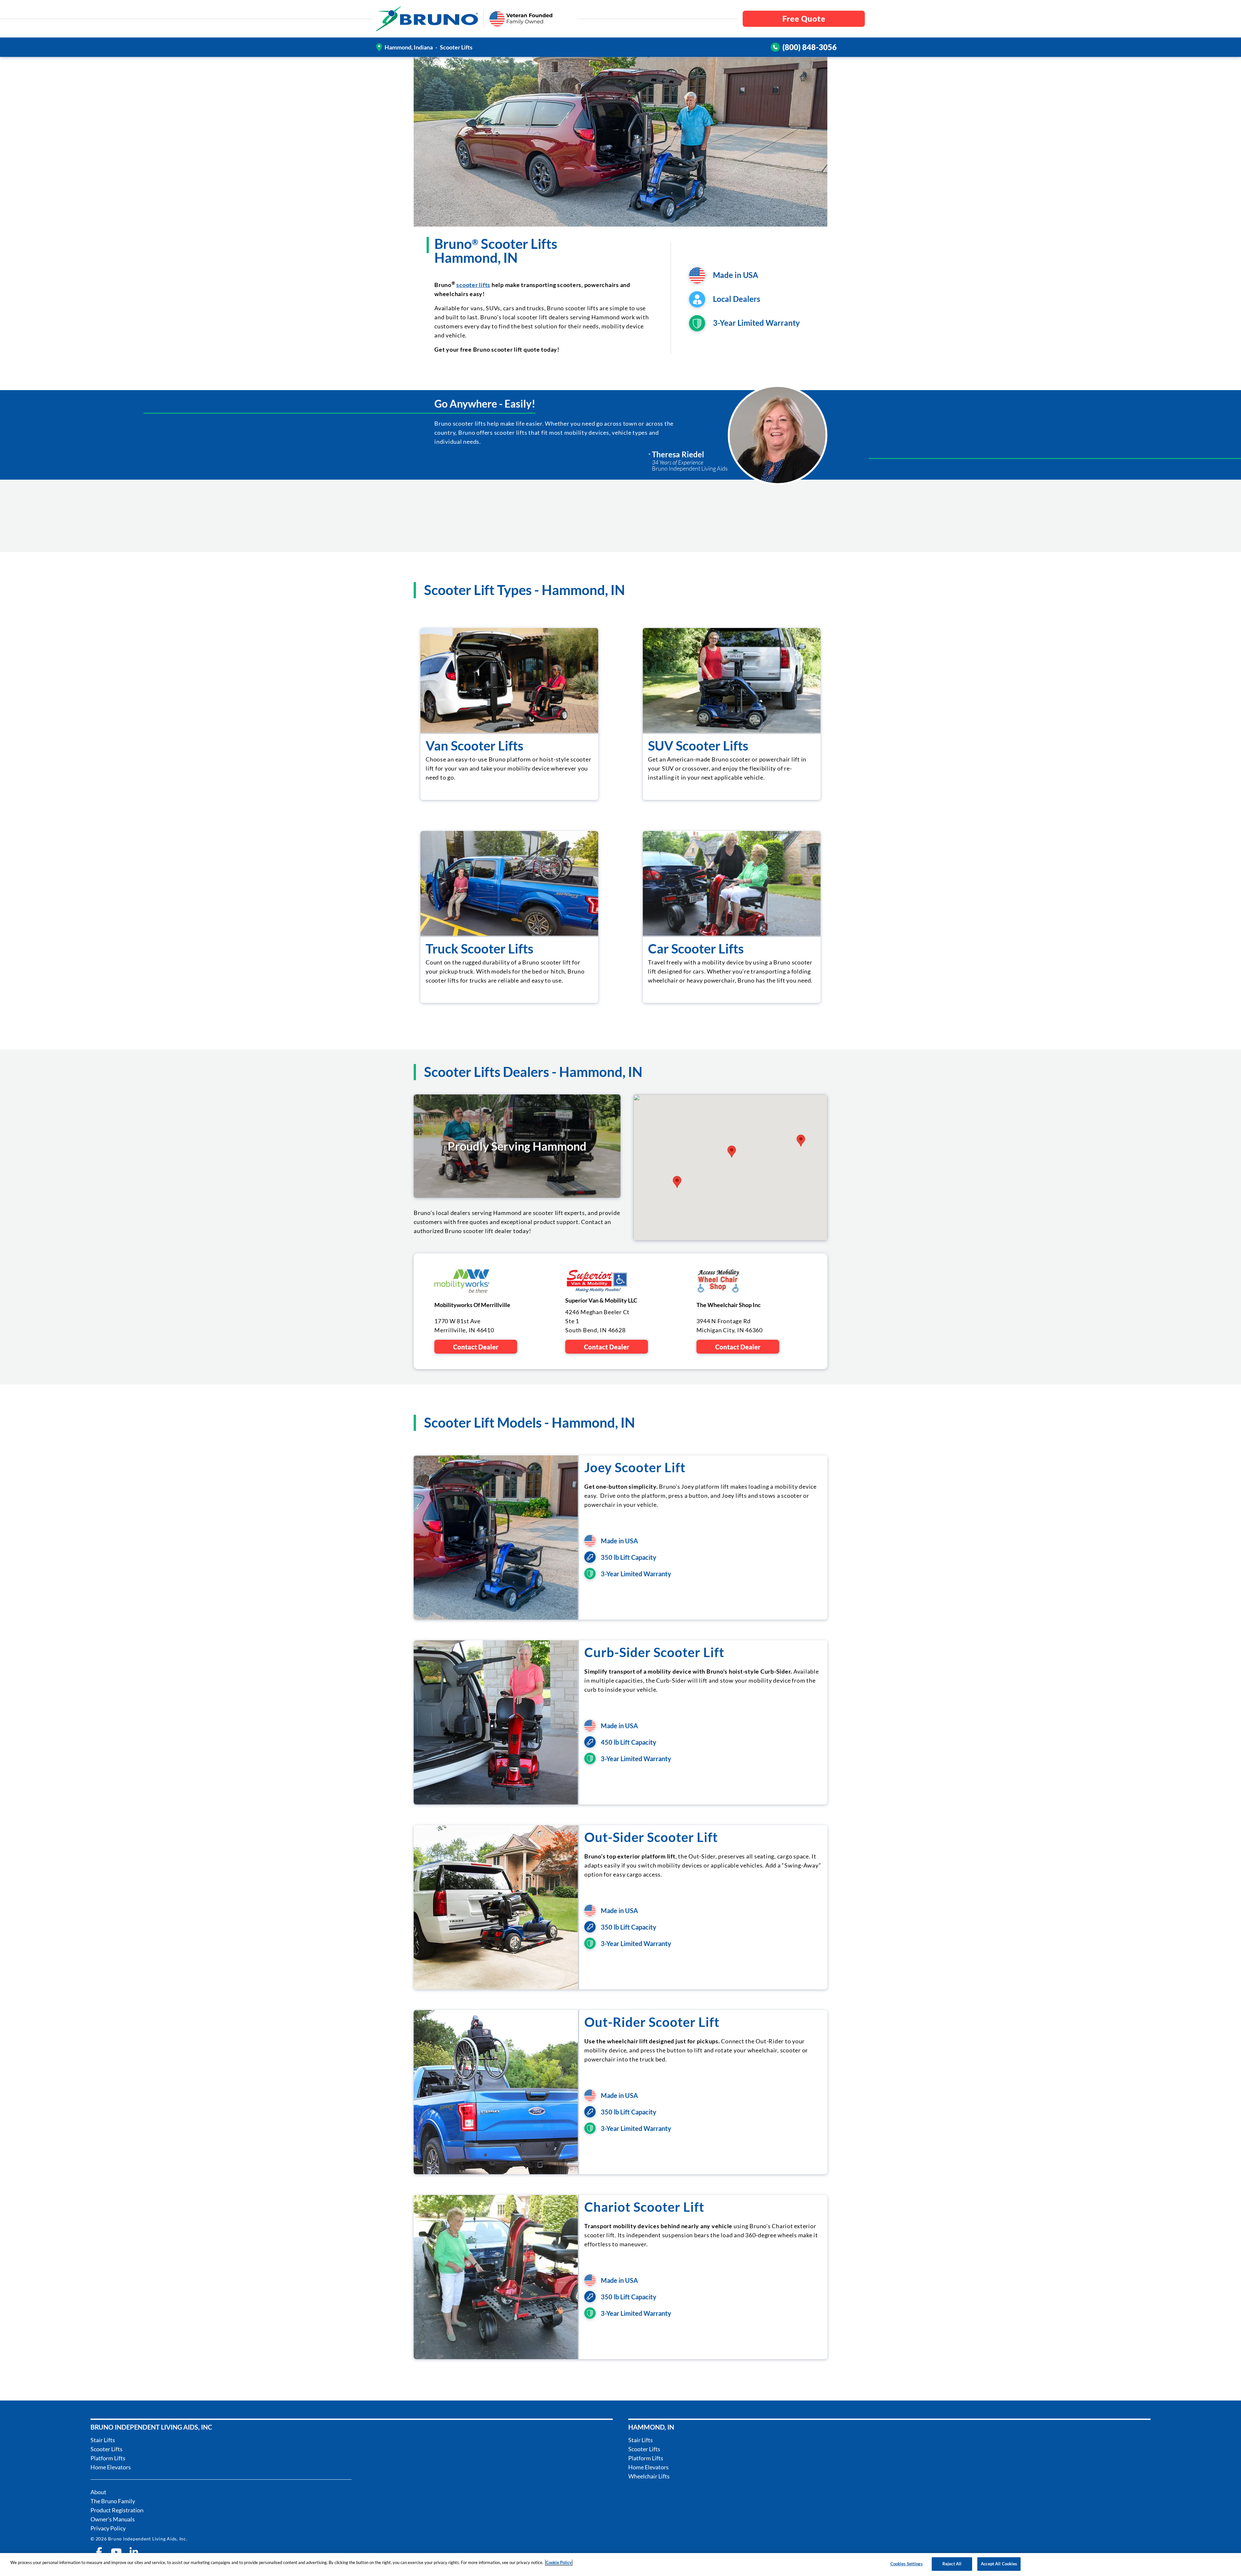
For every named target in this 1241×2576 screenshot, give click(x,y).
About (98, 2492)
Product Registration (117, 2510)
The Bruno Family (113, 2501)
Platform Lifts (108, 2458)
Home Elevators (111, 2467)
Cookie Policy (559, 2562)
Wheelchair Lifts (649, 2476)
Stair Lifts (103, 2440)
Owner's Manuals (113, 2519)
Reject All (952, 2564)
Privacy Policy (108, 2528)
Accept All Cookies (999, 2564)
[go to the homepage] (427, 19)
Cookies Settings (907, 2564)
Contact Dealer (476, 1347)
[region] (620, 2565)
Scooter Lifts (106, 2449)
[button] (677, 1182)
